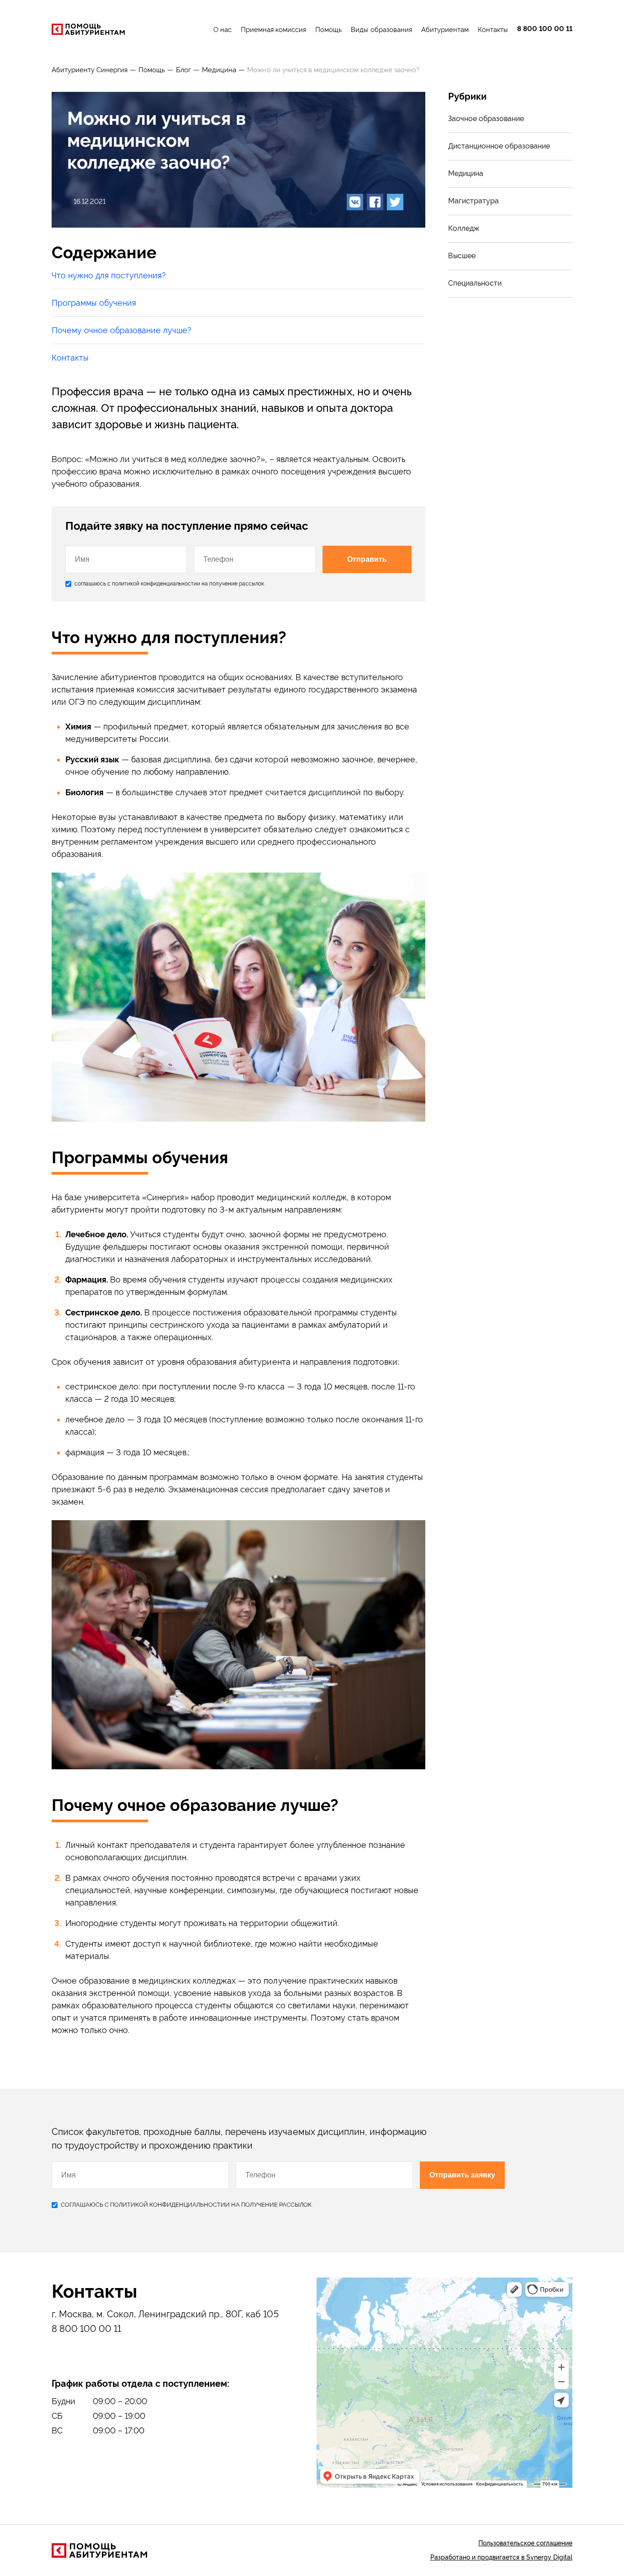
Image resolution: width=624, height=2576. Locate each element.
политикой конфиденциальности (154, 584)
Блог (183, 70)
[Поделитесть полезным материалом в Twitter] (395, 202)
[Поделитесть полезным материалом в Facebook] (375, 202)
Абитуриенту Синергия (90, 70)
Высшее (462, 256)
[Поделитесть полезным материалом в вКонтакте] (355, 202)
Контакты (493, 30)
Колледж (464, 228)
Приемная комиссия (273, 30)
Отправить (367, 559)
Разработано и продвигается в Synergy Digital (501, 2557)
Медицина (219, 70)
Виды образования (381, 30)
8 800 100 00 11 (545, 29)
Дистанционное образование (499, 146)
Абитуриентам (445, 30)
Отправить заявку (462, 2175)
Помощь (328, 30)
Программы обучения (94, 303)
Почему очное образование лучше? (122, 330)
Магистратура (473, 201)
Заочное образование (486, 119)
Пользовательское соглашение (525, 2543)
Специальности (475, 283)
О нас (222, 30)
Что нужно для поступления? (109, 275)
